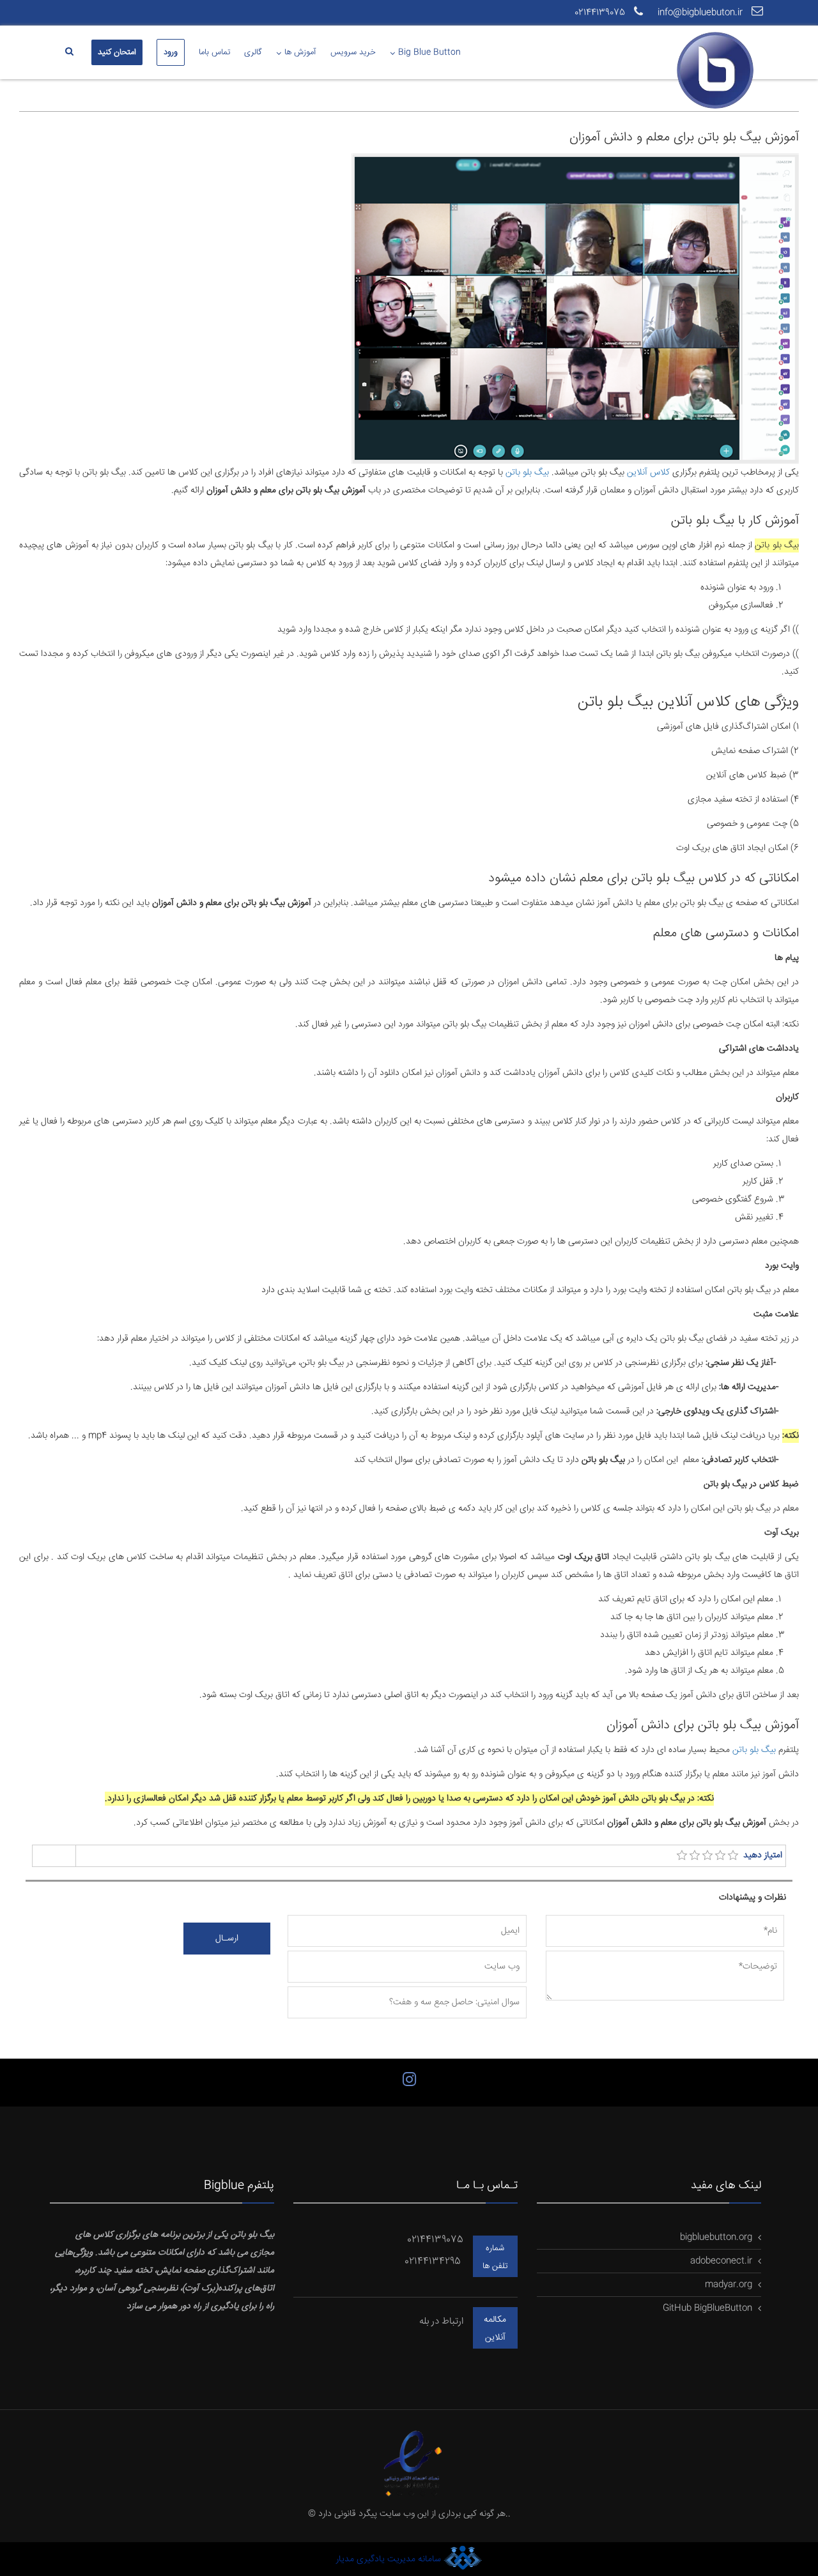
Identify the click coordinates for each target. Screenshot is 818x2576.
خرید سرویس (353, 52)
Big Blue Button (429, 52)
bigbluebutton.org (716, 2237)
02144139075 (601, 13)
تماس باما (214, 52)
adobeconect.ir (721, 2261)
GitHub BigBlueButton (707, 2308)
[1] (682, 1856)
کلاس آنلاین (648, 473)
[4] (720, 1856)
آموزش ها (300, 52)
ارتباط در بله (441, 2321)
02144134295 (434, 2261)
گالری (253, 52)
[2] (695, 1856)
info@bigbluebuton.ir (701, 13)
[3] (707, 1856)
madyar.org (729, 2285)
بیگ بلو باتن (527, 473)
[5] (733, 1856)
